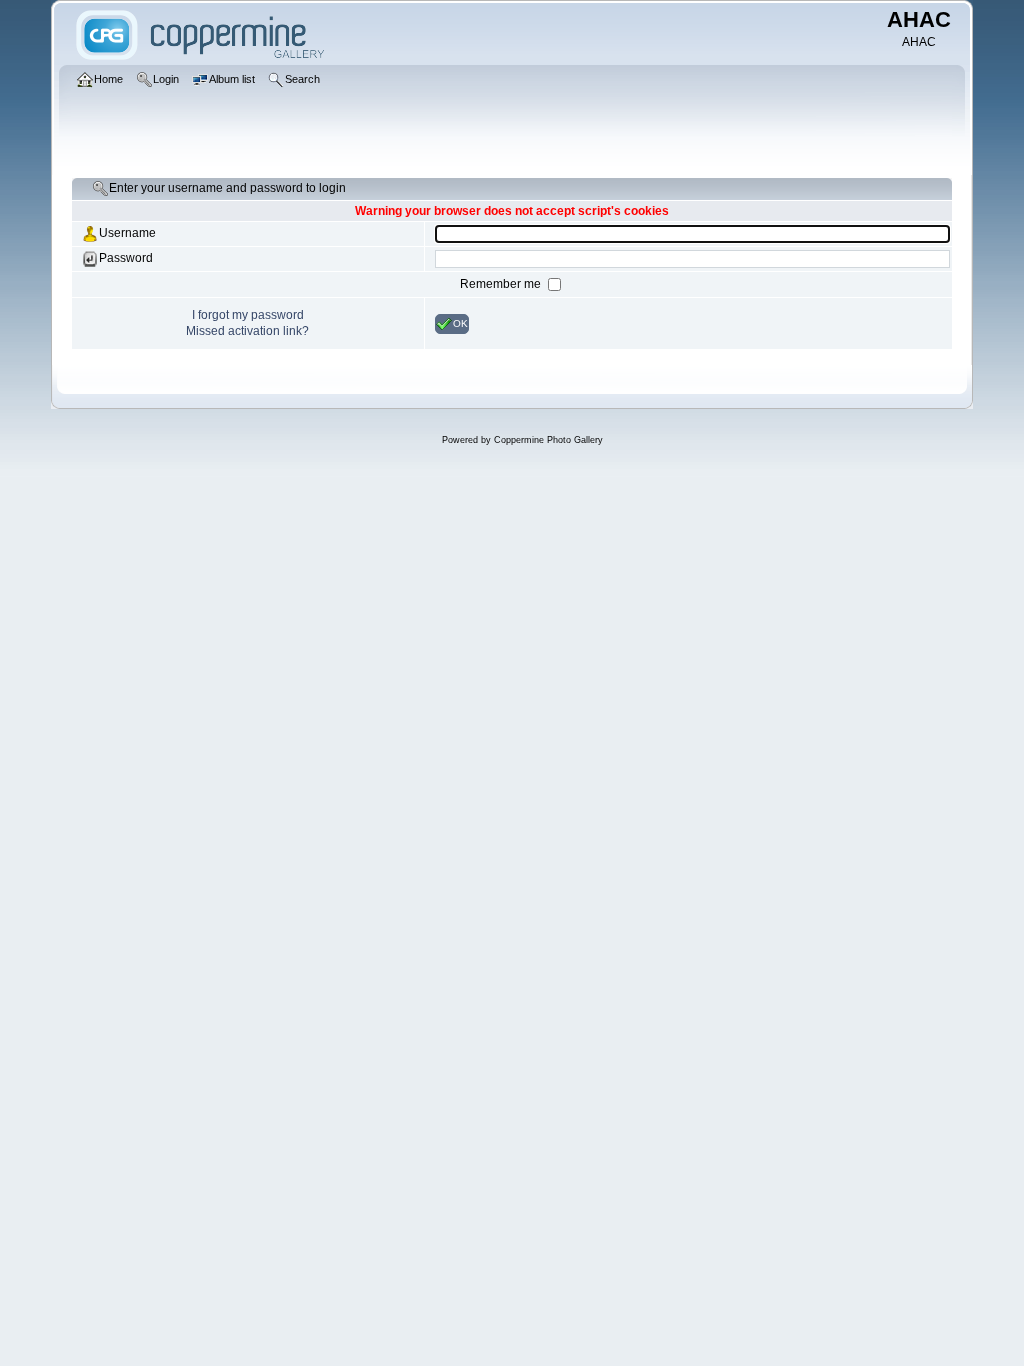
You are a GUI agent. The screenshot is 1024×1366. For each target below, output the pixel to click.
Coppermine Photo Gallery (548, 440)
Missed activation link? (247, 331)
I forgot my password (248, 315)
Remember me (502, 284)
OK (460, 322)
